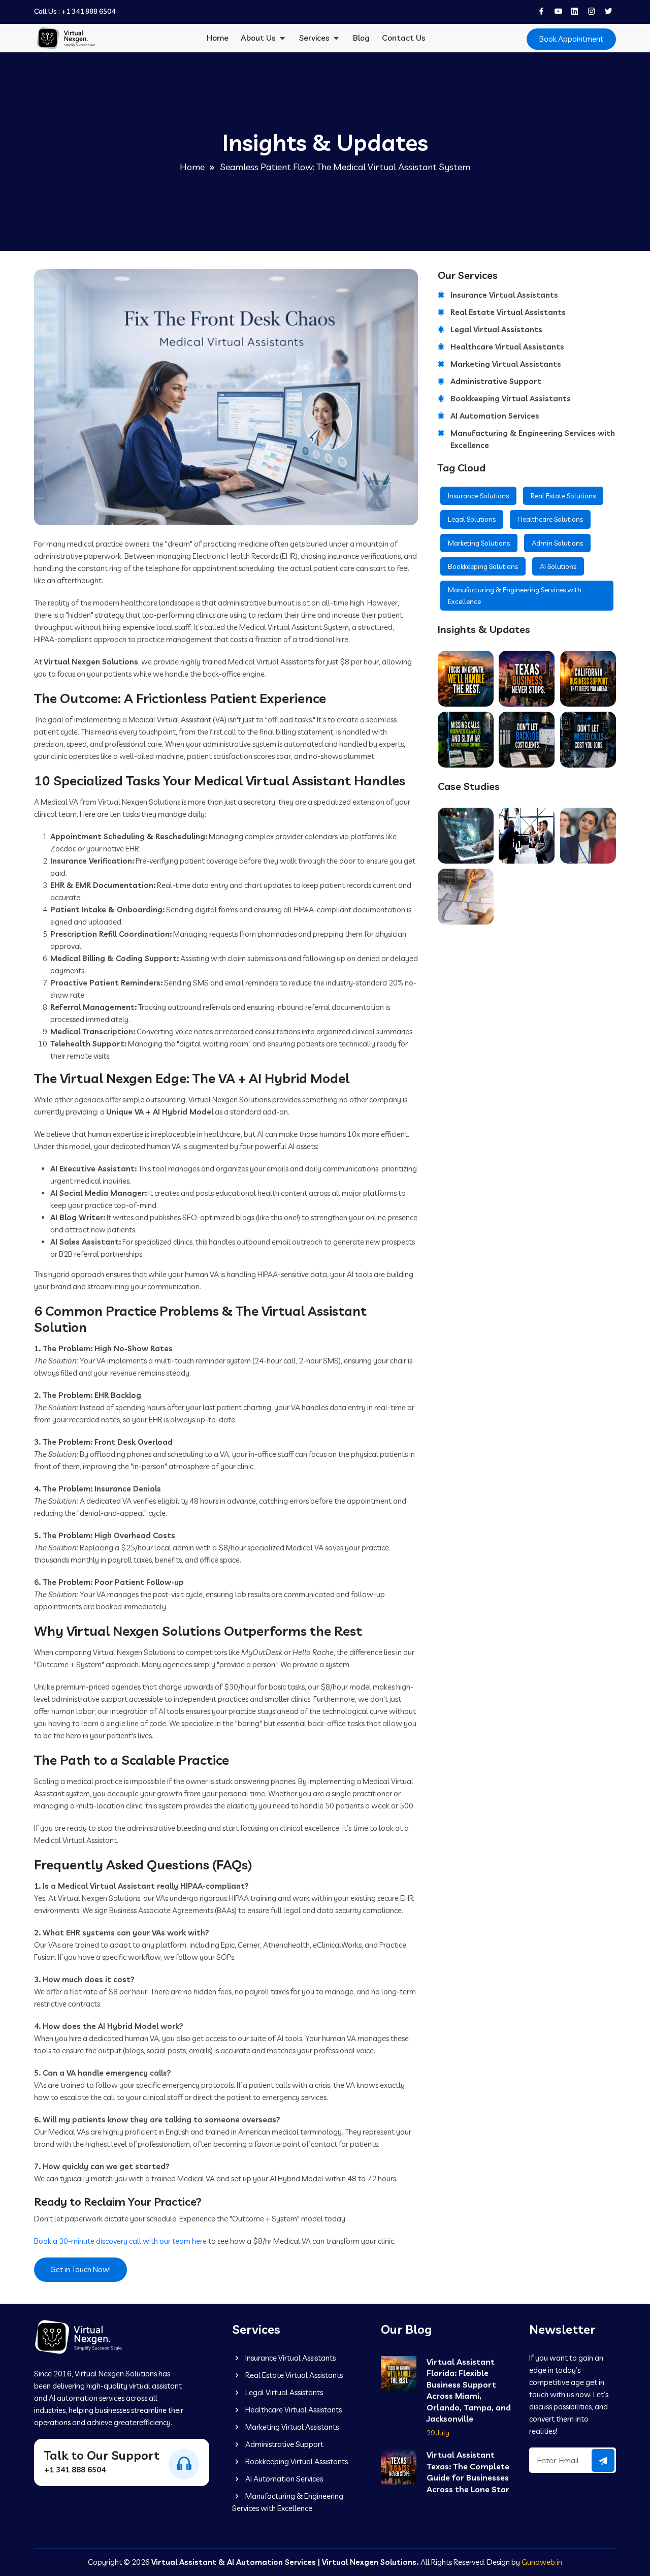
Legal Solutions (472, 519)
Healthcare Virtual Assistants (507, 347)
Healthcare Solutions (550, 519)
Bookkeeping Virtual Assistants (511, 399)
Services (315, 38)
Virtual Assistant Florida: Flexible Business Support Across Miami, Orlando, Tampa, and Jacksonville (469, 2373)
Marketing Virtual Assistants (506, 364)
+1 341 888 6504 (88, 11)
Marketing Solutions (479, 543)
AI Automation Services (495, 416)
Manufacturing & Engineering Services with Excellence (533, 439)
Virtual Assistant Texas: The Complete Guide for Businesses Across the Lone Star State (468, 2460)
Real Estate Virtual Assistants (508, 312)
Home (218, 38)
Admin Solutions (557, 543)
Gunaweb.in (542, 2562)
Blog (361, 38)
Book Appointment (571, 39)
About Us (259, 38)
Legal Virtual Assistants (496, 329)
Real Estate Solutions (563, 496)
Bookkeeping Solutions (483, 566)
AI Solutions (558, 566)
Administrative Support (496, 381)
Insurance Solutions (478, 496)
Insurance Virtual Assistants (504, 295)
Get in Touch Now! (80, 2269)
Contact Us (404, 38)
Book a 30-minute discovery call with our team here (120, 2241)
